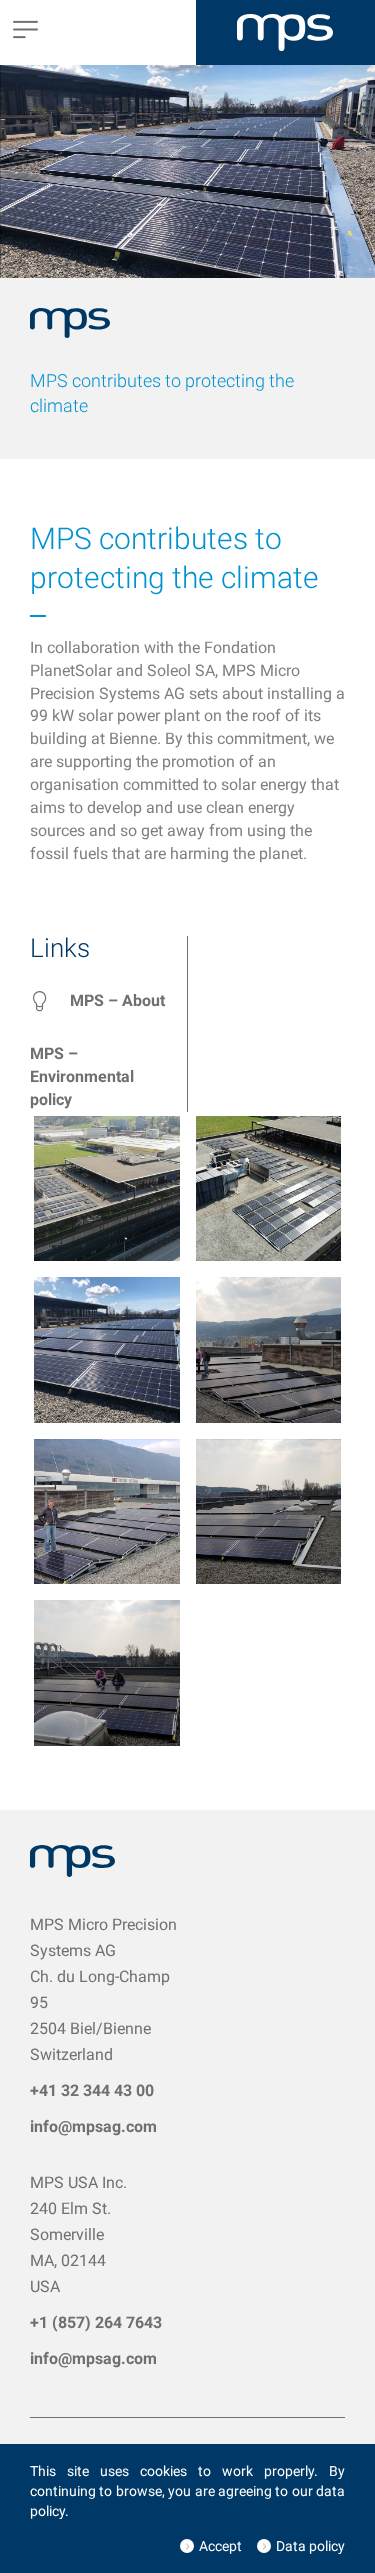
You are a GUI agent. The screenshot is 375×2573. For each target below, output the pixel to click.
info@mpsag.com (93, 2126)
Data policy (310, 2546)
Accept (220, 2546)
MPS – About (117, 1000)
